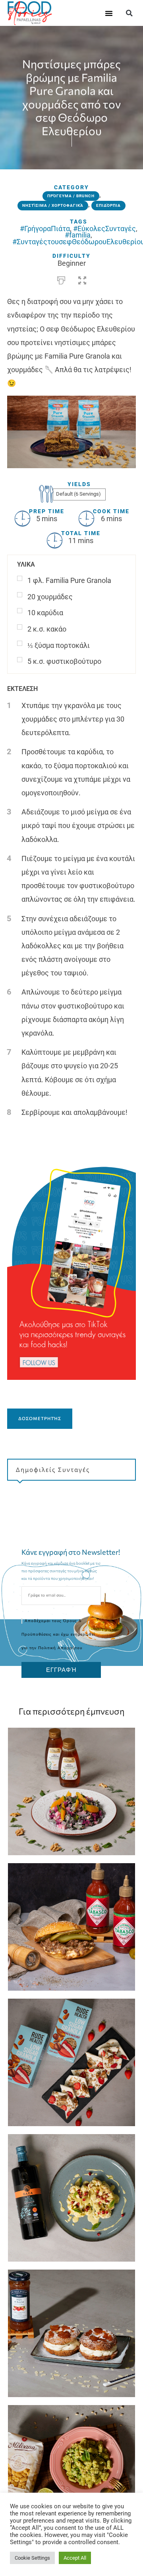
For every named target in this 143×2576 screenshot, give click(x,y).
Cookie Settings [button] (32, 2558)
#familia (78, 235)
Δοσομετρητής (40, 1418)
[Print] (61, 279)
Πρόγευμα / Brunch (71, 196)
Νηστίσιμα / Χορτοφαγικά (53, 205)
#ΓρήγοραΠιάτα (45, 229)
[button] (109, 13)
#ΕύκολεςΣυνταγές (104, 229)
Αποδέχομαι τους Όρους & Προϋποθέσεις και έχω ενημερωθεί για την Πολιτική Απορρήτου (58, 1634)
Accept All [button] (75, 2558)
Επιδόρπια (108, 205)
